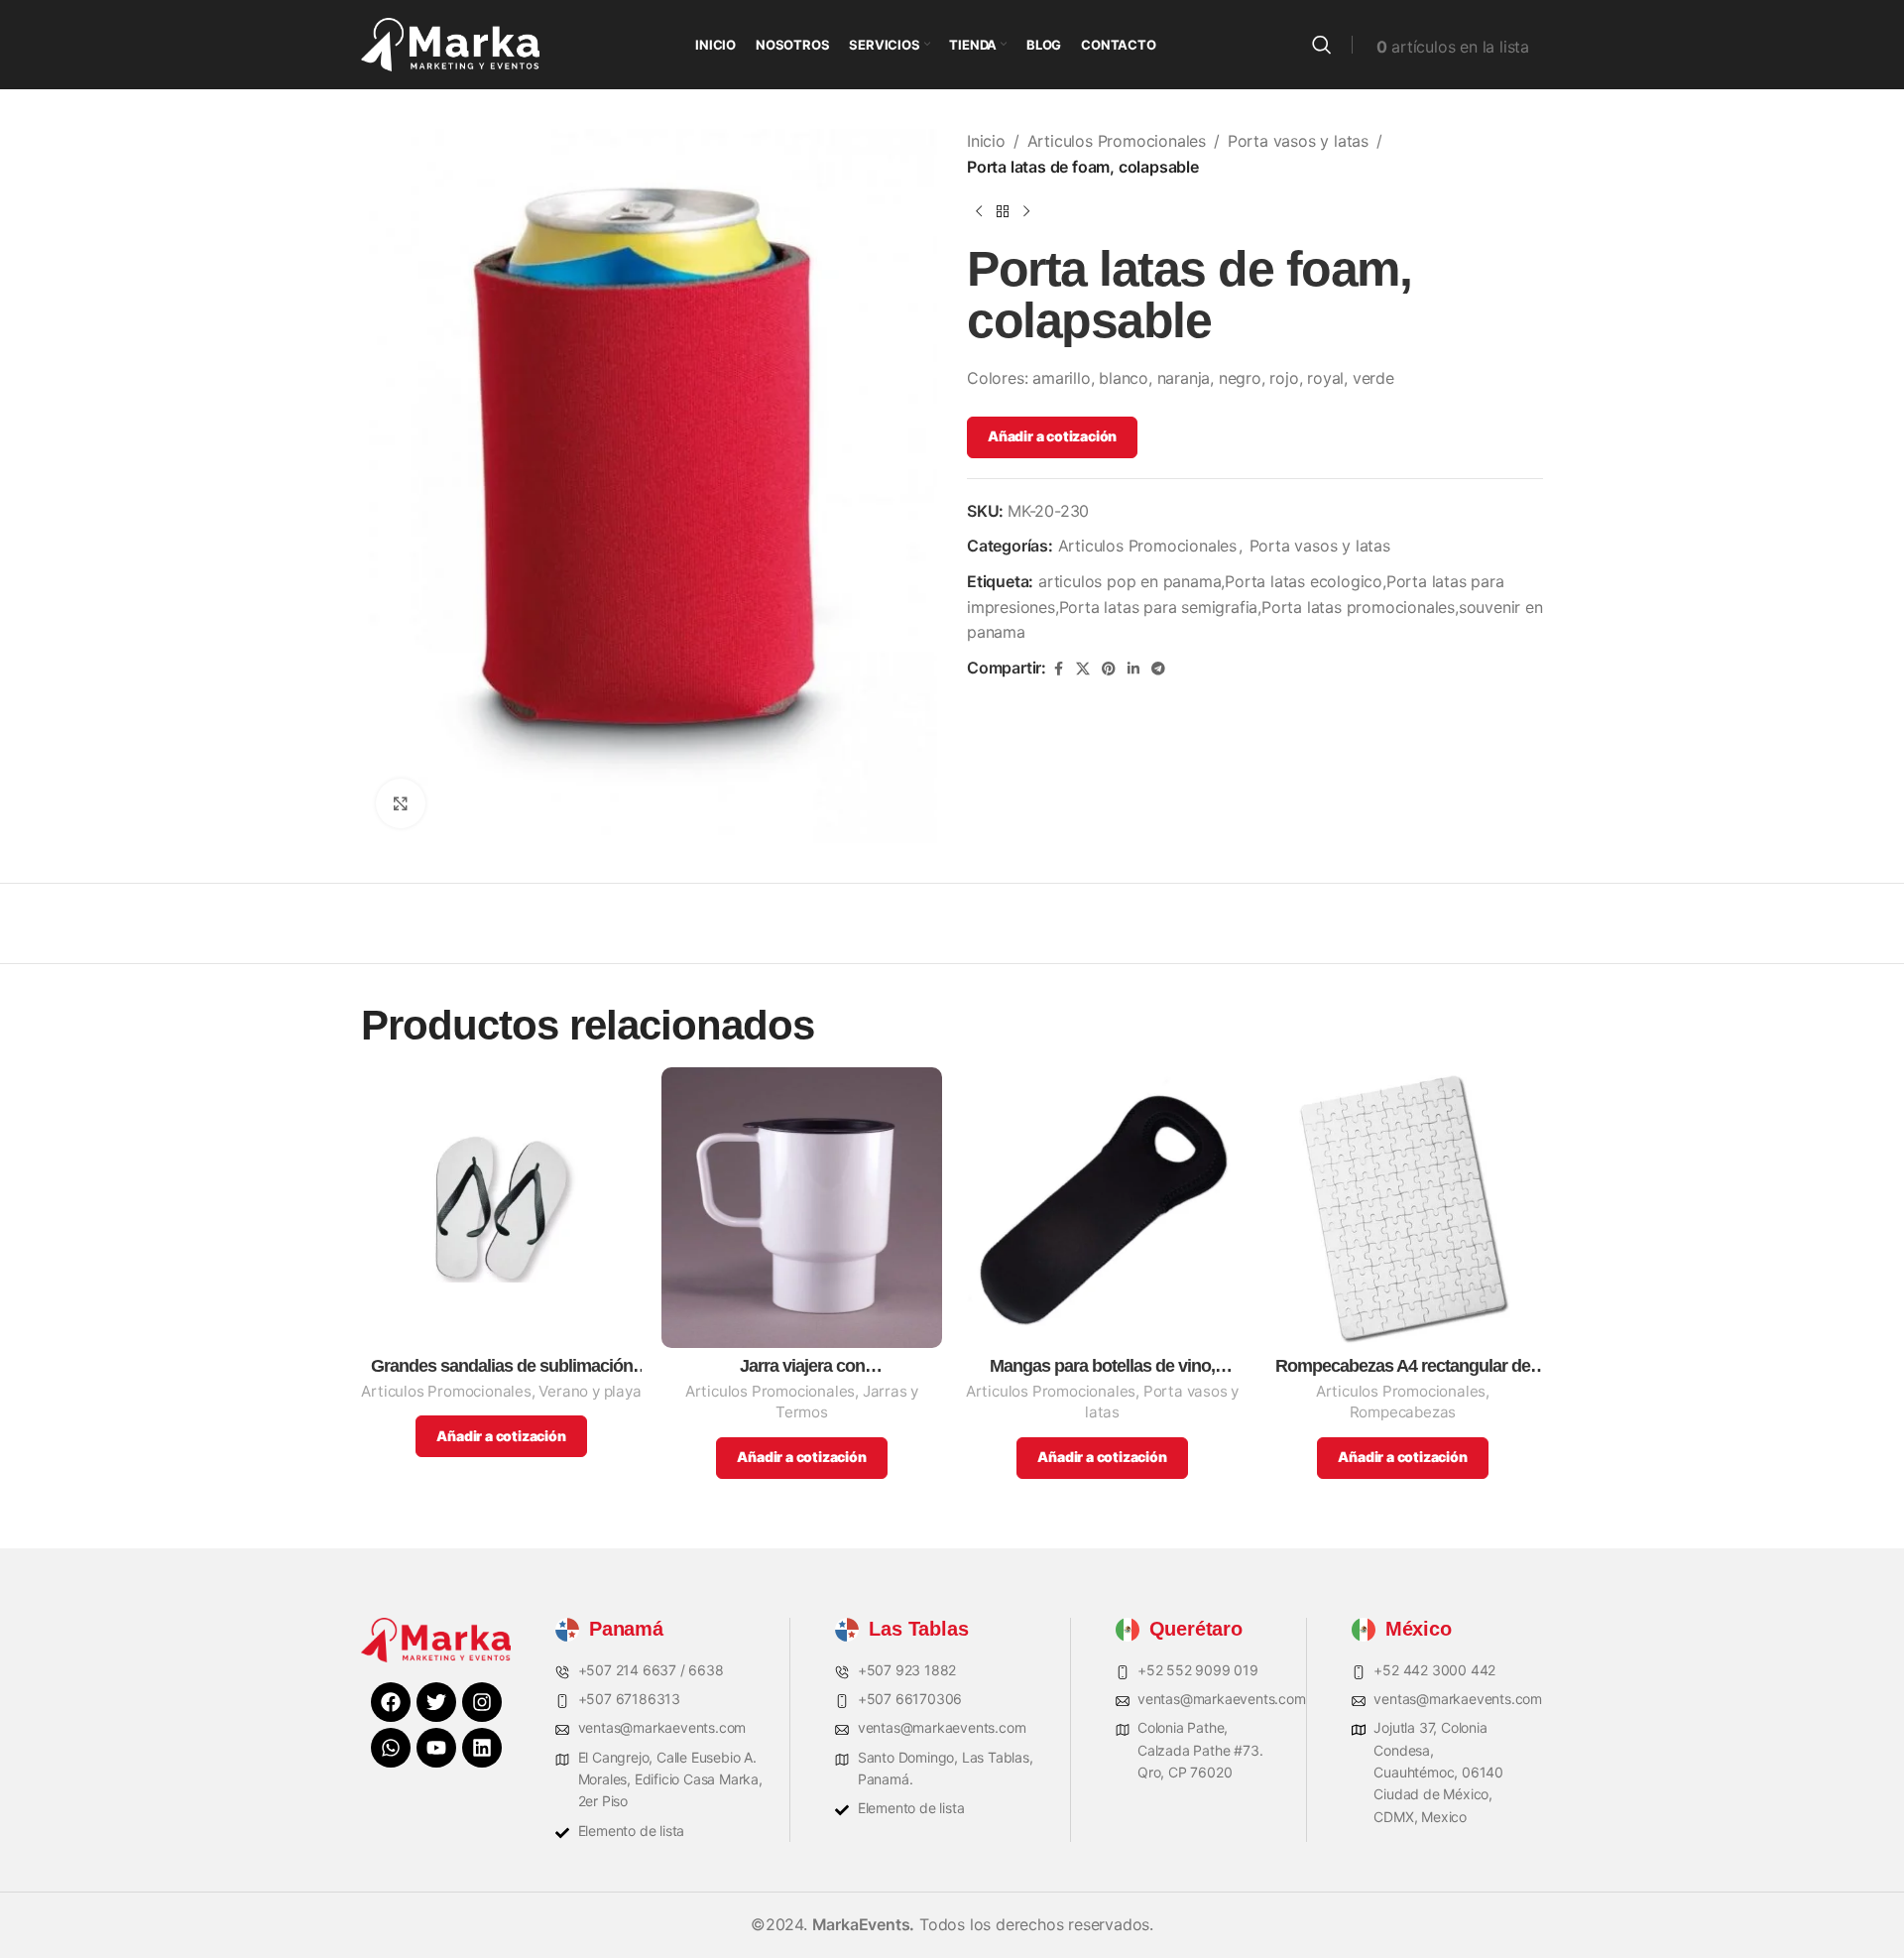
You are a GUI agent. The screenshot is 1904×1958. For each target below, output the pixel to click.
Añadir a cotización (1052, 436)
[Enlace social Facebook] (1058, 669)
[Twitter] (436, 1702)
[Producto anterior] (979, 211)
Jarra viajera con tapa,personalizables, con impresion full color (802, 1366)
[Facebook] (391, 1702)
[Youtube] (436, 1748)
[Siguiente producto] (1026, 211)
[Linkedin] (482, 1748)
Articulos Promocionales (1117, 141)
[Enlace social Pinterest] (1109, 669)
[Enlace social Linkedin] (1133, 669)
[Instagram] (482, 1702)
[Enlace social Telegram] (1158, 669)
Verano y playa (590, 1391)
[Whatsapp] (391, 1748)
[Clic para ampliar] (401, 803)
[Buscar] (1322, 45)
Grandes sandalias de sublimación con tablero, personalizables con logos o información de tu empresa (502, 1366)
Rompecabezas (1403, 1412)
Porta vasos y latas (1298, 141)
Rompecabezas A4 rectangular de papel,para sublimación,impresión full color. (1403, 1366)
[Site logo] (450, 43)
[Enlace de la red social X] (1083, 669)
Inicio (986, 141)
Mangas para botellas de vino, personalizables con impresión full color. (1102, 1366)
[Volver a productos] (1003, 211)
